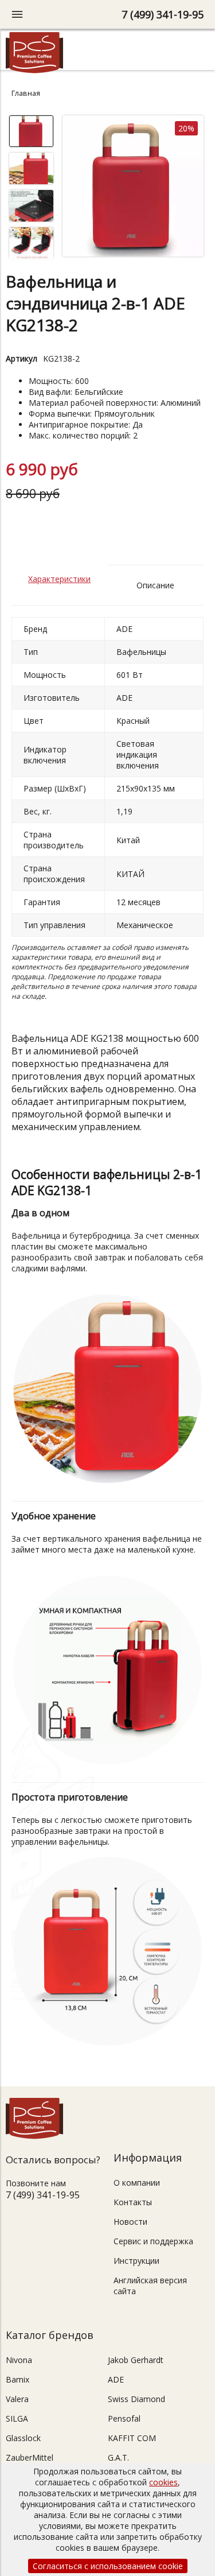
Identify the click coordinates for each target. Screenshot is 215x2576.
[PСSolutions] (34, 70)
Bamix (17, 2379)
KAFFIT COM (132, 2438)
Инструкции (136, 2261)
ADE (116, 2379)
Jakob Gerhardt (136, 2360)
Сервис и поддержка (153, 2241)
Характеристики (59, 579)
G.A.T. (118, 2457)
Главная (26, 93)
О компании (137, 2183)
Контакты (133, 2202)
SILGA (17, 2418)
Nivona (19, 2360)
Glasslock (23, 2438)
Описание (155, 585)
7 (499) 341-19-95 (163, 14)
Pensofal (124, 2418)
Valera (17, 2399)
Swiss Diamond (136, 2399)
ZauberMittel (30, 2457)
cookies (163, 2482)
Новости (130, 2222)
